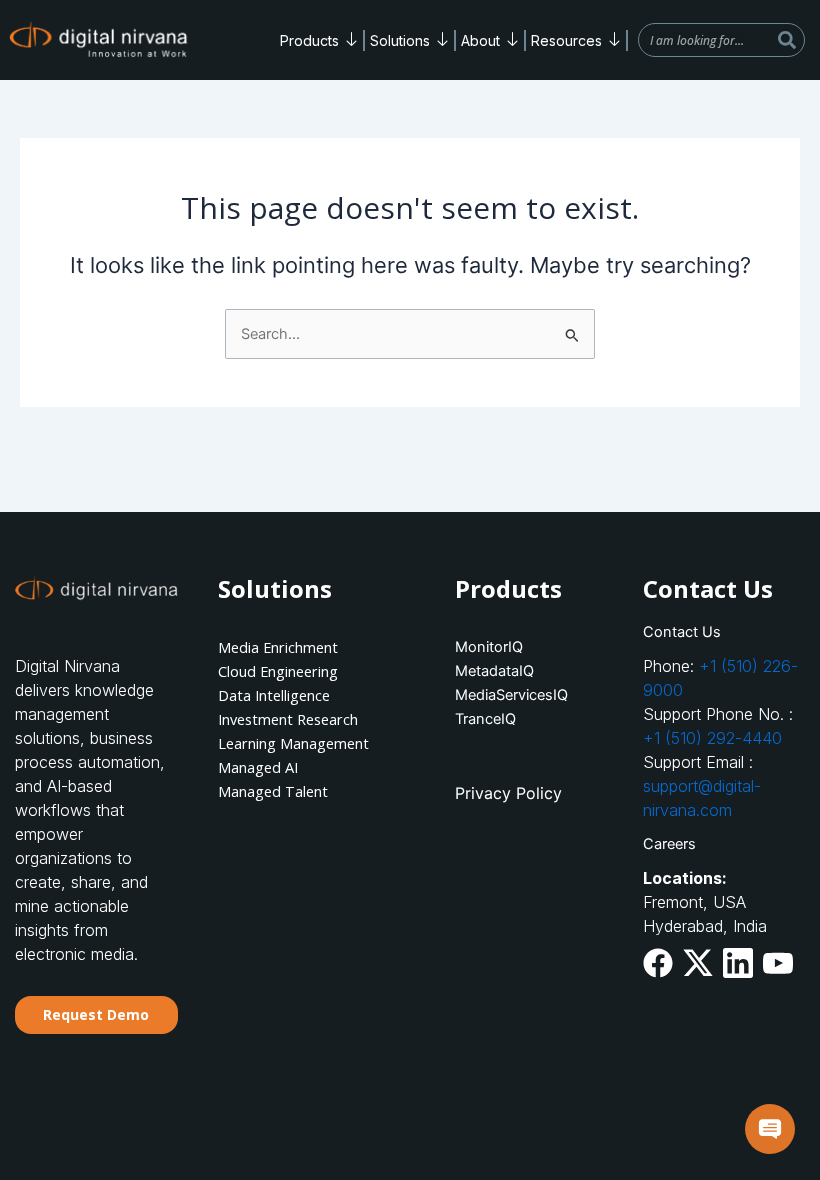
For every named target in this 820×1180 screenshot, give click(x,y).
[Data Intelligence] (299, 695)
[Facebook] (658, 963)
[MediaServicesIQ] (529, 695)
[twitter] (698, 962)
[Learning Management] (299, 743)
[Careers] (724, 844)
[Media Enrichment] (299, 647)
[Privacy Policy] (529, 793)
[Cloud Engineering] (299, 671)
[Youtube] (778, 961)
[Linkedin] (738, 963)
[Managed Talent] (299, 791)
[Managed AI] (299, 767)
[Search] (787, 40)
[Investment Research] (299, 719)
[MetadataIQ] (529, 671)
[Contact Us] (724, 632)
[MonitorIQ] (529, 647)
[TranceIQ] (529, 719)
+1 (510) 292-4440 (712, 738)
